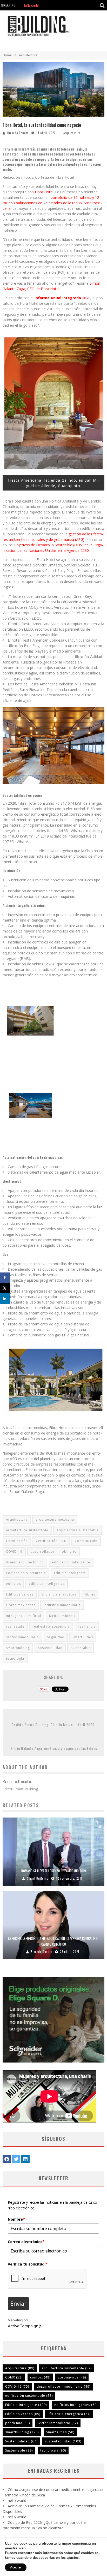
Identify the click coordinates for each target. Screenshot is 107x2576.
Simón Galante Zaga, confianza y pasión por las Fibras (54, 1748)
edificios (13, 1584)
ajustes (73, 2558)
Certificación (17, 1541)
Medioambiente (62, 1616)
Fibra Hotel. (44, 192)
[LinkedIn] (25, 2159)
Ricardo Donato (18, 133)
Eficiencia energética (59, 1594)
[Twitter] (16, 2159)
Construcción (86, 1541)
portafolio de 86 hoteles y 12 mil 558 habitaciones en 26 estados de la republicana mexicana (52, 203)
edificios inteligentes (47, 1584)
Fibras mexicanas (21, 1605)
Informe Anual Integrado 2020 (62, 298)
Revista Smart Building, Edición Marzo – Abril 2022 (53, 1725)
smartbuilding (18, 1648)
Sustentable (81, 1648)
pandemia (18, 2423)
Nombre (16, 2219)
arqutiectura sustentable (78, 1530)
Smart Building (38, 1878)
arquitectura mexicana (55, 1519)
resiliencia (87, 1626)
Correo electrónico (26, 2242)
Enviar (18, 2304)
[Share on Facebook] (5, 1278)
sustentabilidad (63, 2441)
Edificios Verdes (20, 1594)
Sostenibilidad (50, 1648)
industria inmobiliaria (62, 1605)
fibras (90, 1594)
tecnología (15, 1658)
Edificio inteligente (70, 1573)
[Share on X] (5, 1288)
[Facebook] (7, 2159)
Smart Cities (83, 1637)
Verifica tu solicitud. (28, 2264)
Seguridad (56, 1637)
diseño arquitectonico (25, 1562)
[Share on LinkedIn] (5, 1299)
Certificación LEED (51, 1541)
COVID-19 (14, 1552)
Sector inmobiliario (22, 1637)
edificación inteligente (71, 1562)
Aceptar (16, 2567)
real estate (15, 1626)
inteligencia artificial (24, 1616)
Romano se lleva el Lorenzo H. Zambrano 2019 (54, 1871)
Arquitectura (72, 133)
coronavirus (72, 2377)
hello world (17, 2500)
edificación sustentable (26, 1573)
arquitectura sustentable (27, 1530)
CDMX (14, 2377)
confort (40, 2377)
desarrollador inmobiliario (53, 1552)
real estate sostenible (51, 1626)
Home (7, 55)
